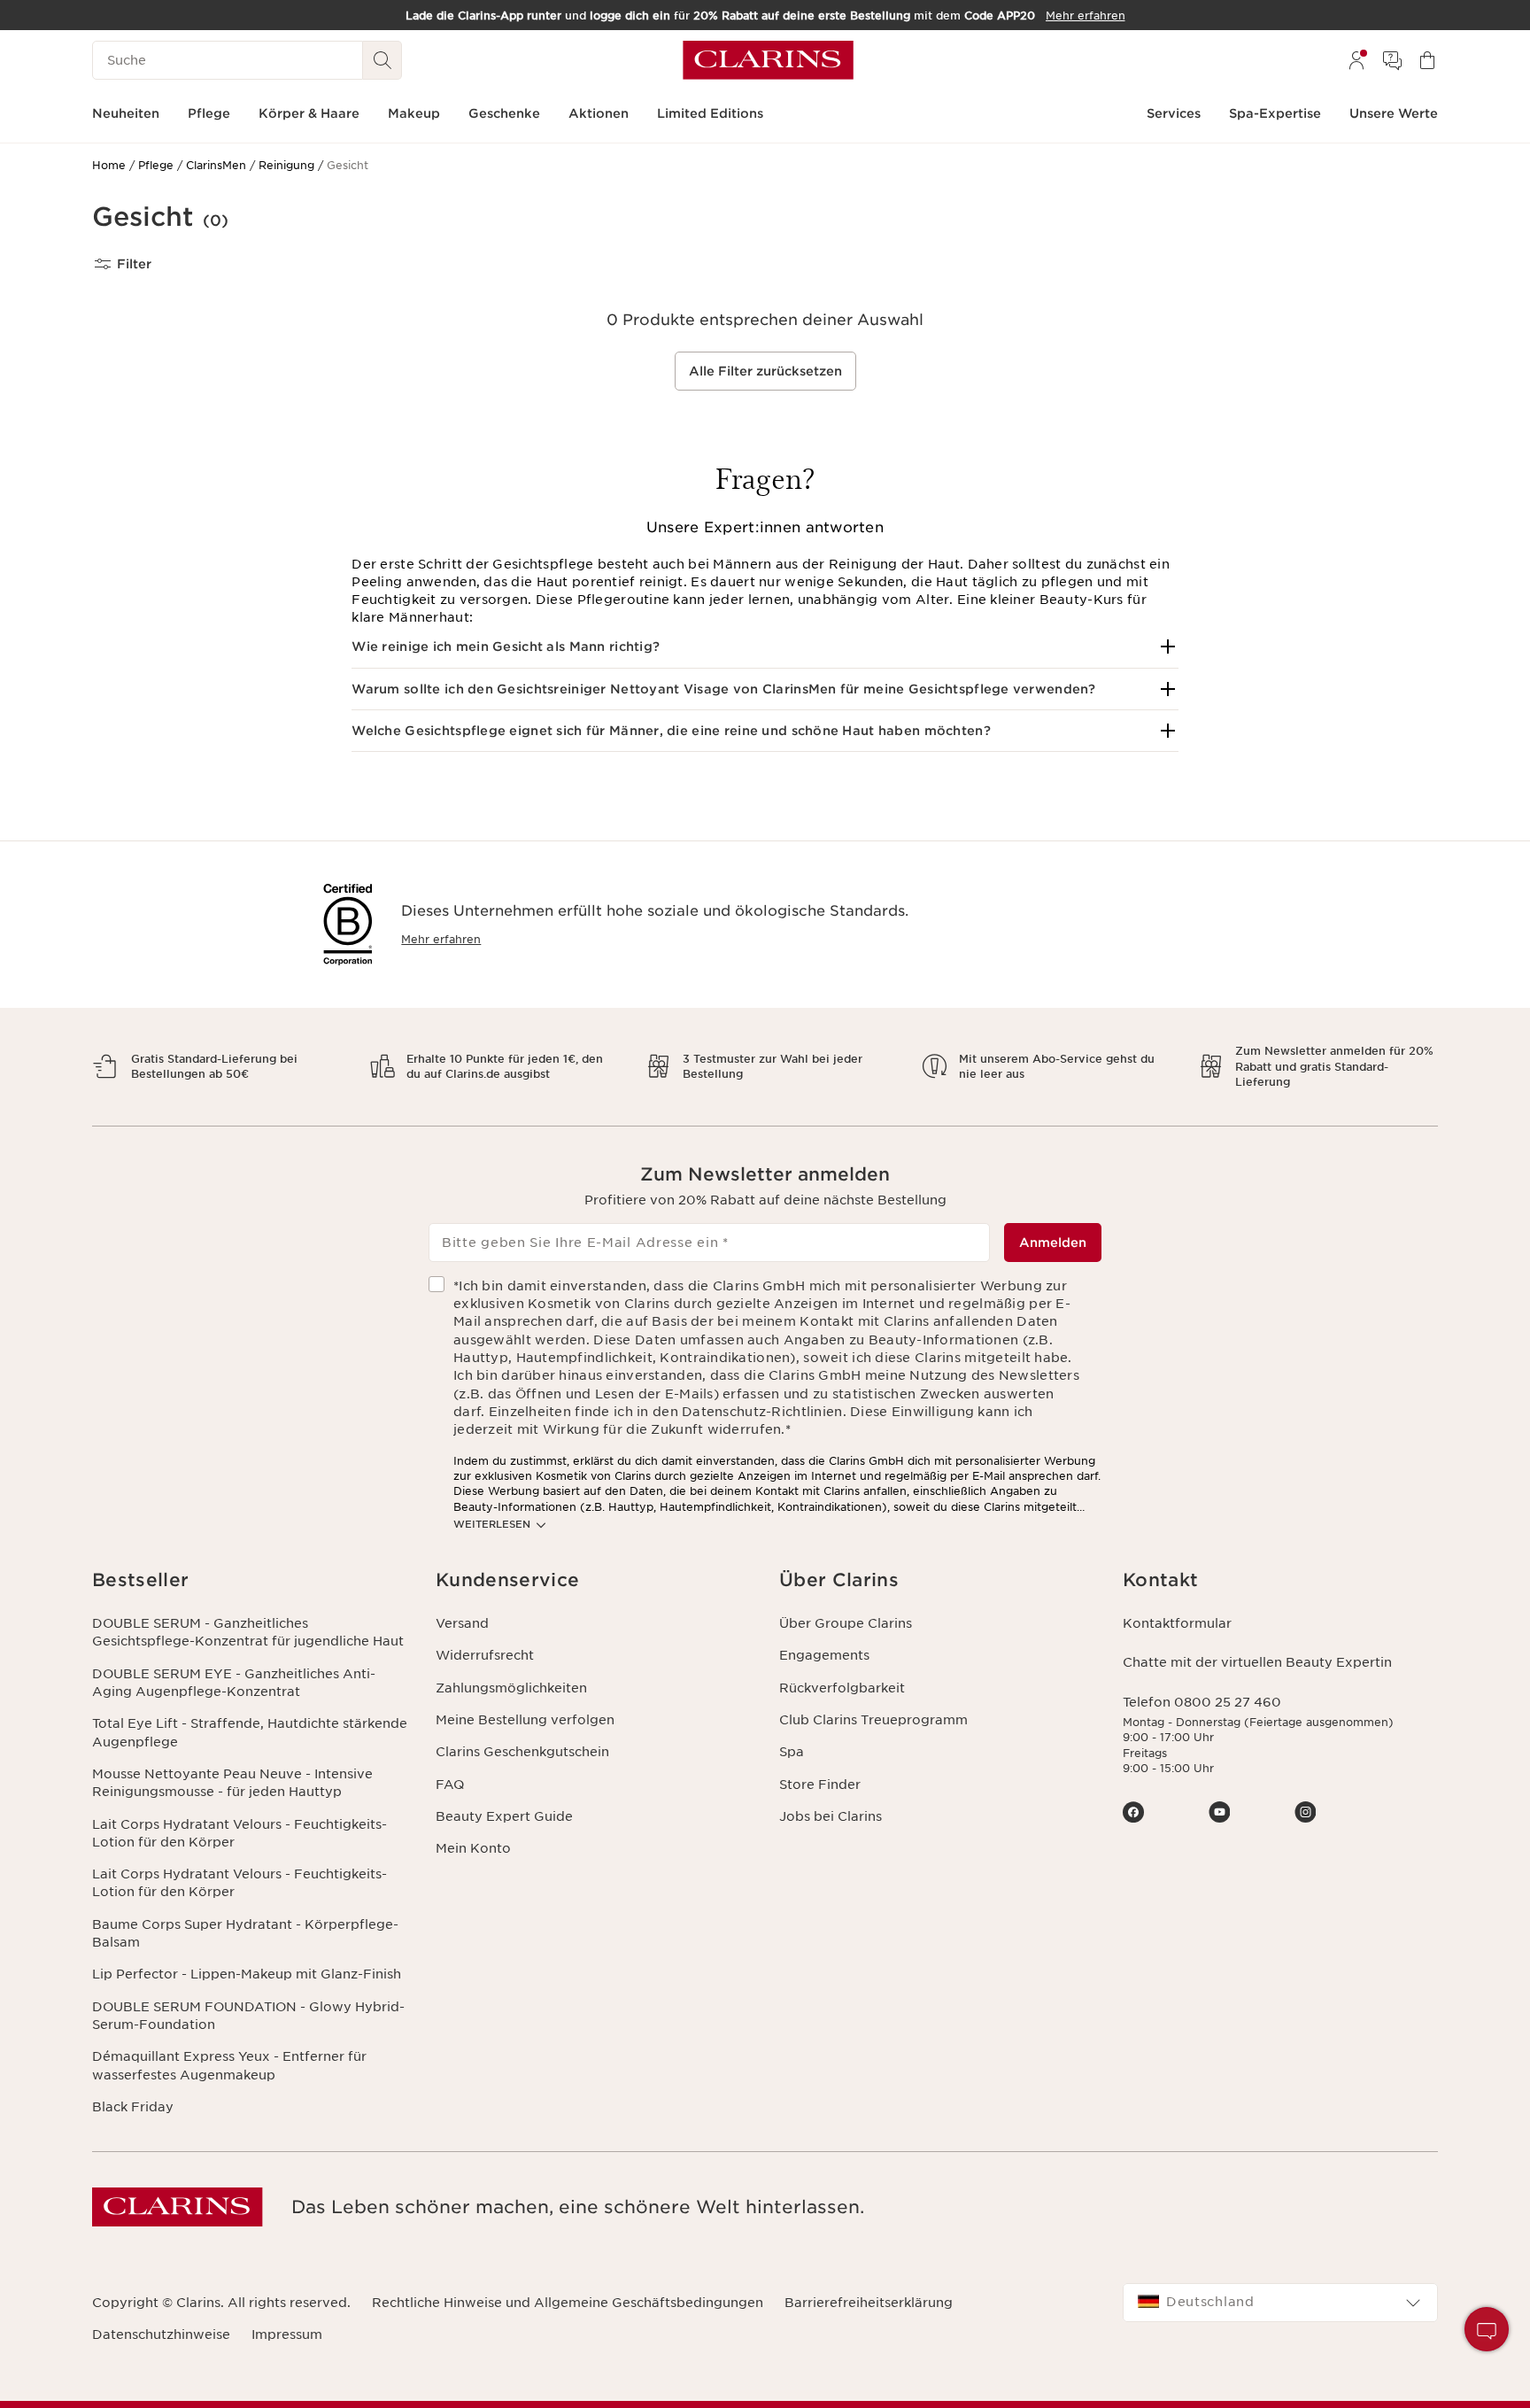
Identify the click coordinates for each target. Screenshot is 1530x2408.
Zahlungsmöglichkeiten (511, 1688)
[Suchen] (382, 60)
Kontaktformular (1177, 1623)
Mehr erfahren (441, 939)
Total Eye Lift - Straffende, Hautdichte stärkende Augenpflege (250, 1732)
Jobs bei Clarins (831, 1816)
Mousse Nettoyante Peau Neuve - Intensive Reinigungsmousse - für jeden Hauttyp (232, 1783)
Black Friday (133, 2107)
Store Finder (820, 1785)
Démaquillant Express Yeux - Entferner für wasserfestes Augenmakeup (229, 2065)
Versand (462, 1623)
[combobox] (1280, 2303)
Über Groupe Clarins (846, 1623)
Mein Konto (473, 1848)
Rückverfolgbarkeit (842, 1688)
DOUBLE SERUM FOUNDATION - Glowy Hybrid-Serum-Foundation (248, 2016)
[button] (765, 647)
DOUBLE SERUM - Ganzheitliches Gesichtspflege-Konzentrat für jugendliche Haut (248, 1632)
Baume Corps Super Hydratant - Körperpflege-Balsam (245, 1933)
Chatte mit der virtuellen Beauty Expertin (1257, 1662)
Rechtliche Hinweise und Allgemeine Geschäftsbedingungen (568, 2303)
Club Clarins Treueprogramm (873, 1720)
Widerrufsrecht (485, 1655)
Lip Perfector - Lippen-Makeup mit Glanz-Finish (247, 1974)
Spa (792, 1752)
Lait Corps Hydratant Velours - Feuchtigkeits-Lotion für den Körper (240, 1833)
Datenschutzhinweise (161, 2334)
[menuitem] (1356, 60)
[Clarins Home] (768, 60)
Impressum (287, 2334)
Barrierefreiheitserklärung (869, 2303)
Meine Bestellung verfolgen (525, 1720)
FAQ (450, 1785)
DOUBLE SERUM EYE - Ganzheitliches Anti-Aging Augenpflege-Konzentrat (234, 1683)
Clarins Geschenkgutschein (522, 1752)
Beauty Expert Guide (504, 1816)
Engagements (824, 1655)
